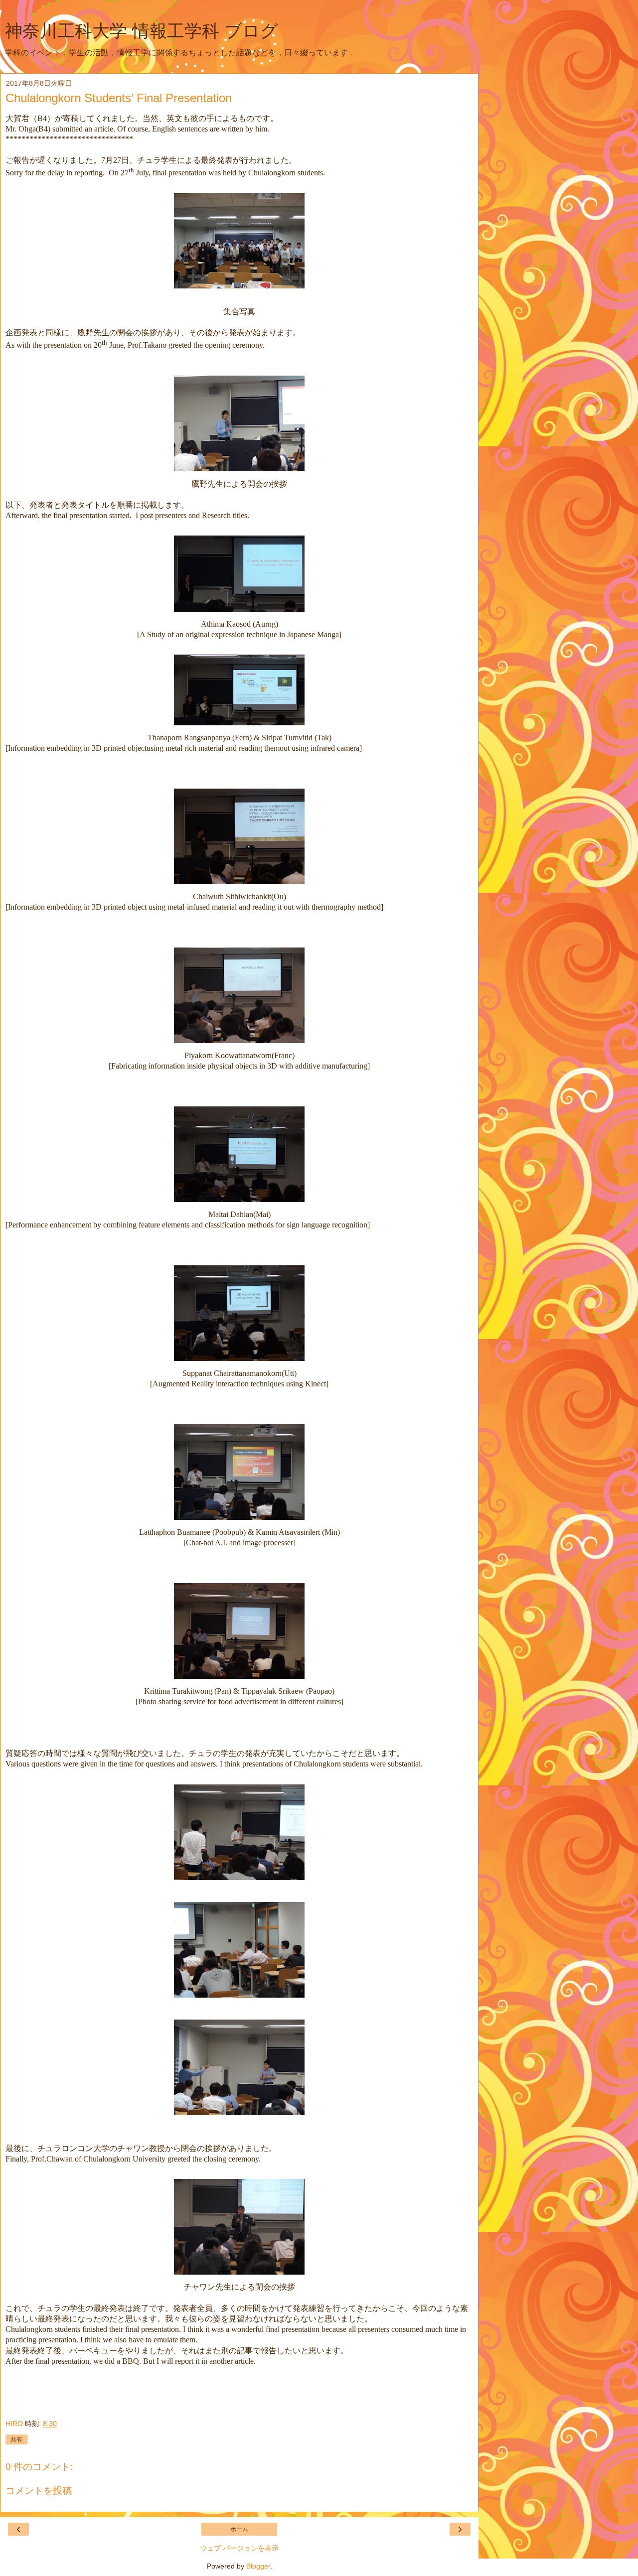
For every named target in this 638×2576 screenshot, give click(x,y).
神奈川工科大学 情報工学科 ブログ (142, 31)
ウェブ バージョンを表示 (239, 2548)
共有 (16, 2440)
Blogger (258, 2566)
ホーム (239, 2529)
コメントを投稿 (39, 2491)
